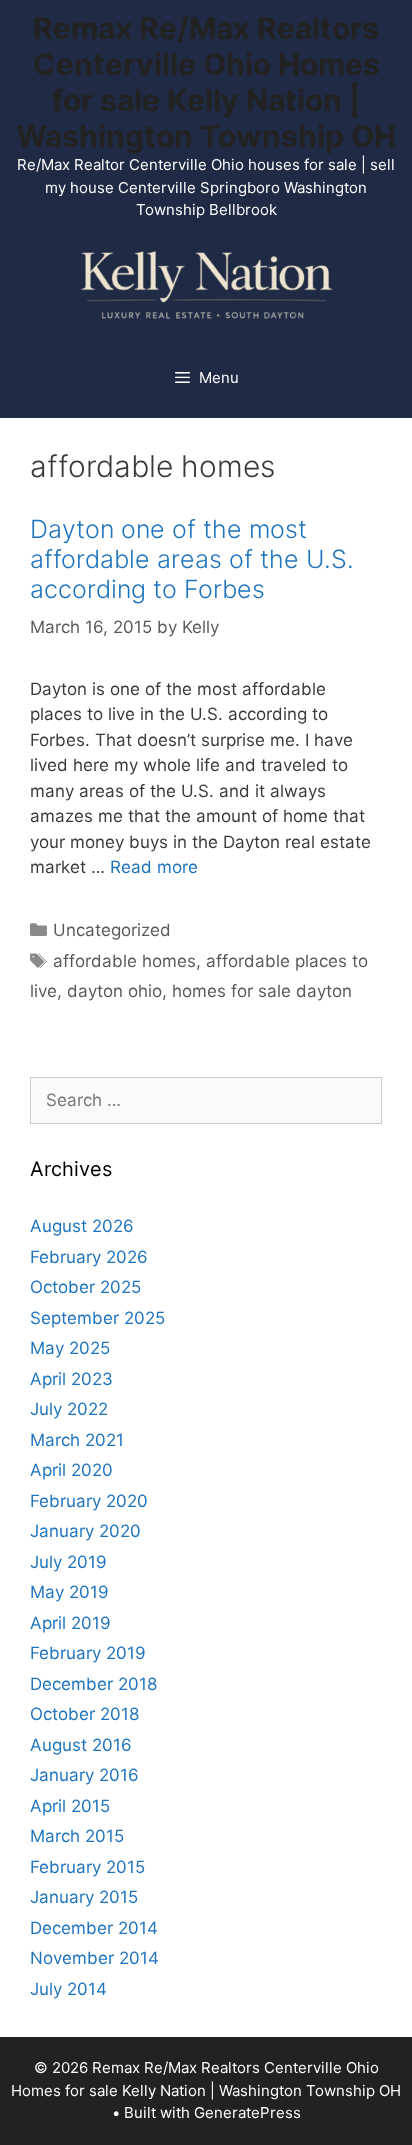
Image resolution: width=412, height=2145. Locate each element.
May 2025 (70, 1348)
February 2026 (89, 1257)
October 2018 (84, 1714)
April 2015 (70, 1806)
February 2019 (88, 1653)
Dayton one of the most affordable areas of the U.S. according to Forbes (192, 559)
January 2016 (84, 1775)
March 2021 (77, 1440)
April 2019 (70, 1623)
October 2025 (85, 1287)
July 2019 (68, 1562)
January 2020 (85, 1531)
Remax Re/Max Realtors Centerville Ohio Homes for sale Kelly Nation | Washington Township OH (206, 82)
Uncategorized (112, 930)
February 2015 (87, 1867)
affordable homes (124, 961)
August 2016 (81, 1745)
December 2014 (94, 1928)
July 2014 (68, 1989)
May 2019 (69, 1592)
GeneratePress (247, 2112)
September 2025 (97, 1318)
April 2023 (71, 1379)
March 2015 (77, 1836)
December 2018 (93, 1684)
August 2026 (82, 1226)
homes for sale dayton (262, 991)
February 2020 (89, 1501)
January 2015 (84, 1897)
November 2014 (94, 1958)
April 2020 (71, 1470)
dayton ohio (114, 991)
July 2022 (69, 1409)
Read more (154, 867)
